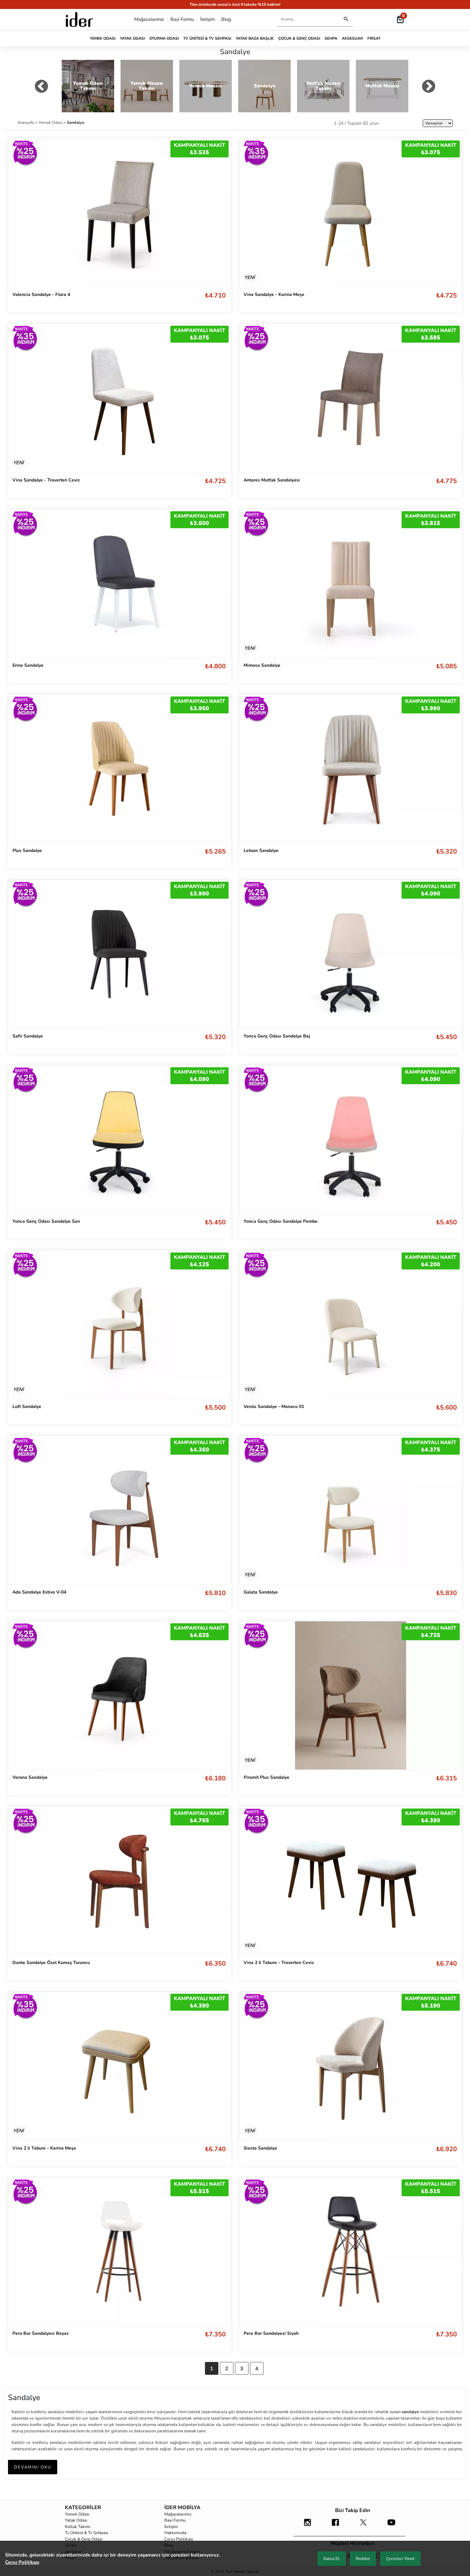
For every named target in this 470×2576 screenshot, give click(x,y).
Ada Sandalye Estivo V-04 (39, 1592)
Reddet (363, 2559)
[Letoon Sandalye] (351, 769)
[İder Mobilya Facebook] (335, 2525)
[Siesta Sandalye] (351, 2066)
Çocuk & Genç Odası (299, 38)
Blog (226, 19)
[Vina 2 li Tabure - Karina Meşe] (119, 2066)
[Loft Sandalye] (119, 1324)
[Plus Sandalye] (119, 768)
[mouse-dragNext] (429, 88)
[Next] (450, 213)
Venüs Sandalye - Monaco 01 (274, 1407)
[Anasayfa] (79, 20)
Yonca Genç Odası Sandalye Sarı (46, 1221)
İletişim (208, 19)
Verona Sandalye (30, 1777)
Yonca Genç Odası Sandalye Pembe (281, 1221)
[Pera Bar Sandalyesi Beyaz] (119, 2251)
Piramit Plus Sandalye (266, 1777)
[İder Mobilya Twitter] (364, 2525)
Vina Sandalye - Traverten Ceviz (46, 480)
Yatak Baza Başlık (255, 38)
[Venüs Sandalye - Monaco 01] (351, 1324)
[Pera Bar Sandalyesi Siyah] (351, 2251)
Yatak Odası (132, 38)
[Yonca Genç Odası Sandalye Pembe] (351, 1139)
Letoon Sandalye (261, 851)
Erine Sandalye (28, 665)
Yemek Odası (103, 38)
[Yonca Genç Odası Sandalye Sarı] (119, 1139)
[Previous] (251, 213)
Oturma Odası (164, 38)
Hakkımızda (175, 2533)
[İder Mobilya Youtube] (391, 2525)
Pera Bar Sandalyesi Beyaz (41, 2333)
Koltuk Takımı (78, 2527)
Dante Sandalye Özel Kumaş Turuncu (51, 1963)
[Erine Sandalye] (119, 583)
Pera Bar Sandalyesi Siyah (271, 2333)
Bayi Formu (182, 19)
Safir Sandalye (28, 1036)
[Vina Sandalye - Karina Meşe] (351, 213)
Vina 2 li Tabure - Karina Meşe (44, 2148)
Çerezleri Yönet (400, 2559)
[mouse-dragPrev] (41, 88)
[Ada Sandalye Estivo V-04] (119, 1510)
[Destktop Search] (346, 19)
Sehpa (331, 38)
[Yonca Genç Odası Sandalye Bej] (351, 954)
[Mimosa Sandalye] (351, 583)
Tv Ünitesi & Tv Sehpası (207, 38)
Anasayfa (26, 122)
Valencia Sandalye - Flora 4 (41, 294)
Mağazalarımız (149, 19)
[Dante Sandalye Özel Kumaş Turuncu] (119, 1880)
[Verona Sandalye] (119, 1695)
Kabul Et (332, 2559)
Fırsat (374, 38)
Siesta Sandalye (260, 2148)
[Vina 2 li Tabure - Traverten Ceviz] (351, 1881)
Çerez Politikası (179, 2539)
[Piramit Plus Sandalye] (351, 1695)
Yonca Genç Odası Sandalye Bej (277, 1036)
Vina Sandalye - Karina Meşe (274, 294)
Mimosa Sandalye (262, 665)
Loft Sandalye (27, 1407)
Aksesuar (352, 38)
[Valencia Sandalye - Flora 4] (119, 212)
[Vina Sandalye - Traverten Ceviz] (119, 398)
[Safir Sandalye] (119, 954)
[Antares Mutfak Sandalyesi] (351, 398)
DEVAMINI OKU (33, 2467)
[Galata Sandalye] (351, 1510)
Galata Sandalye (261, 1592)
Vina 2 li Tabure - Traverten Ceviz (279, 1963)
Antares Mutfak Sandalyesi (272, 480)
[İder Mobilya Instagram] (308, 2525)
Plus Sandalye (27, 851)
